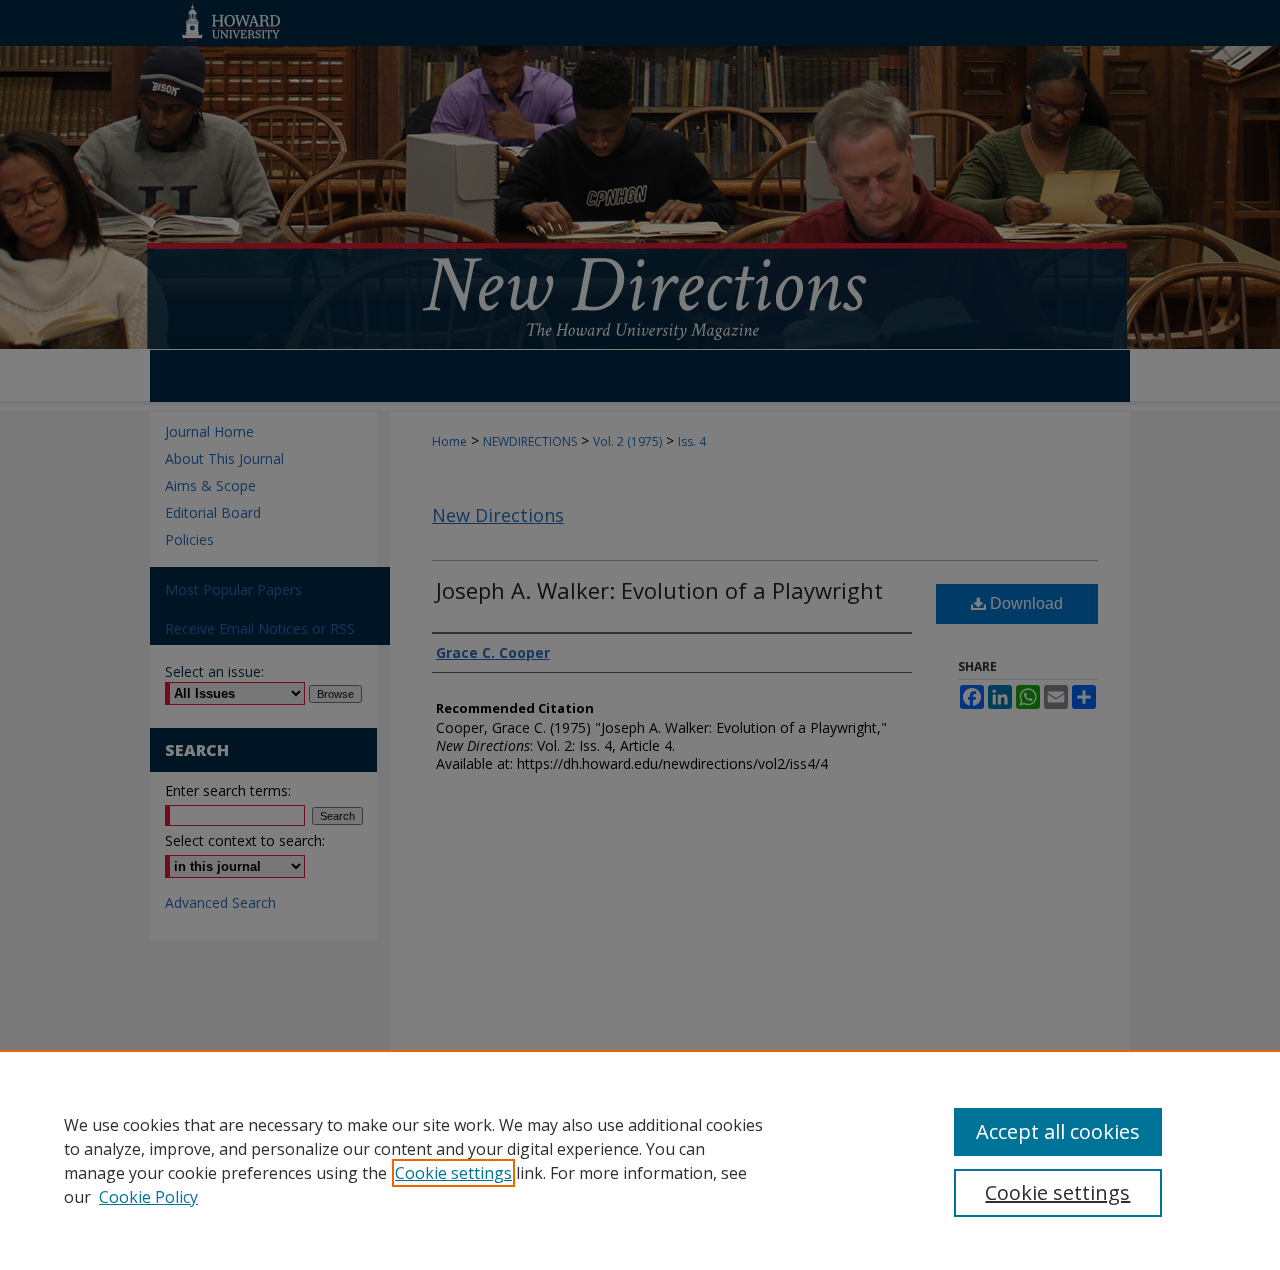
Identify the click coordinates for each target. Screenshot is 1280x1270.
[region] (640, 1160)
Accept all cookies (1058, 1131)
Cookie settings (453, 1173)
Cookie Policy (148, 1197)
